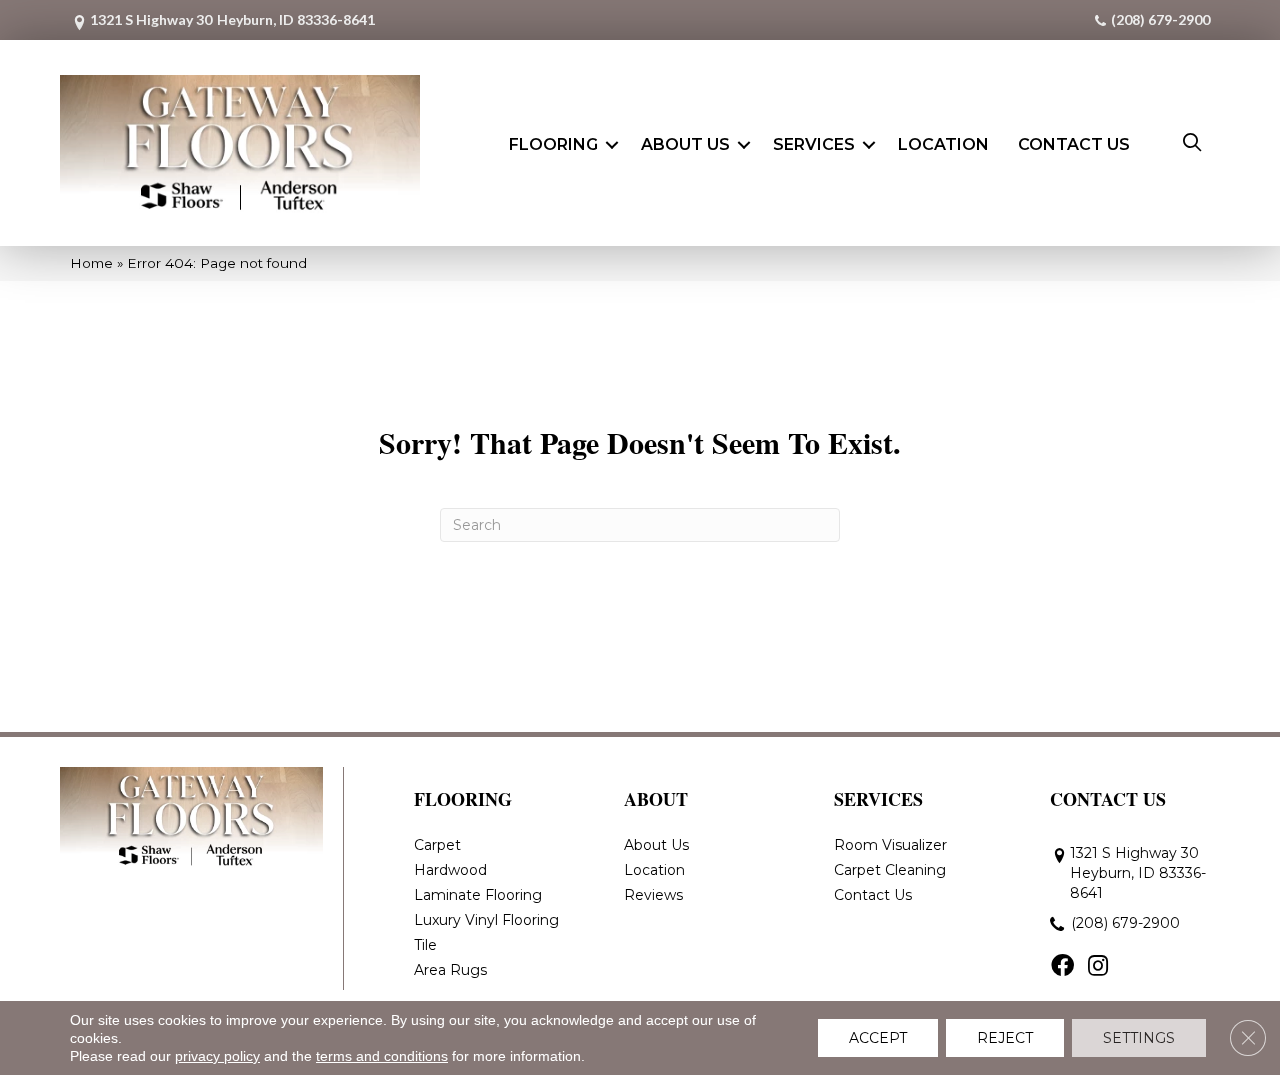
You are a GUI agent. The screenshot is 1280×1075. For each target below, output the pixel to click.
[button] (612, 145)
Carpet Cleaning (890, 870)
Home (91, 263)
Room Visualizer (890, 845)
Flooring (553, 144)
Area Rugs (450, 970)
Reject (1005, 1038)
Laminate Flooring (478, 895)
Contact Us (1074, 144)
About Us (685, 144)
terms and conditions (382, 1056)
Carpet (437, 845)
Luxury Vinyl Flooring (486, 920)
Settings (1139, 1038)
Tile (425, 945)
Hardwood (450, 870)
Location (943, 144)
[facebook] (1062, 967)
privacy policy (217, 1056)
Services (814, 144)
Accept (878, 1038)
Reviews (653, 895)
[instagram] (1098, 967)
